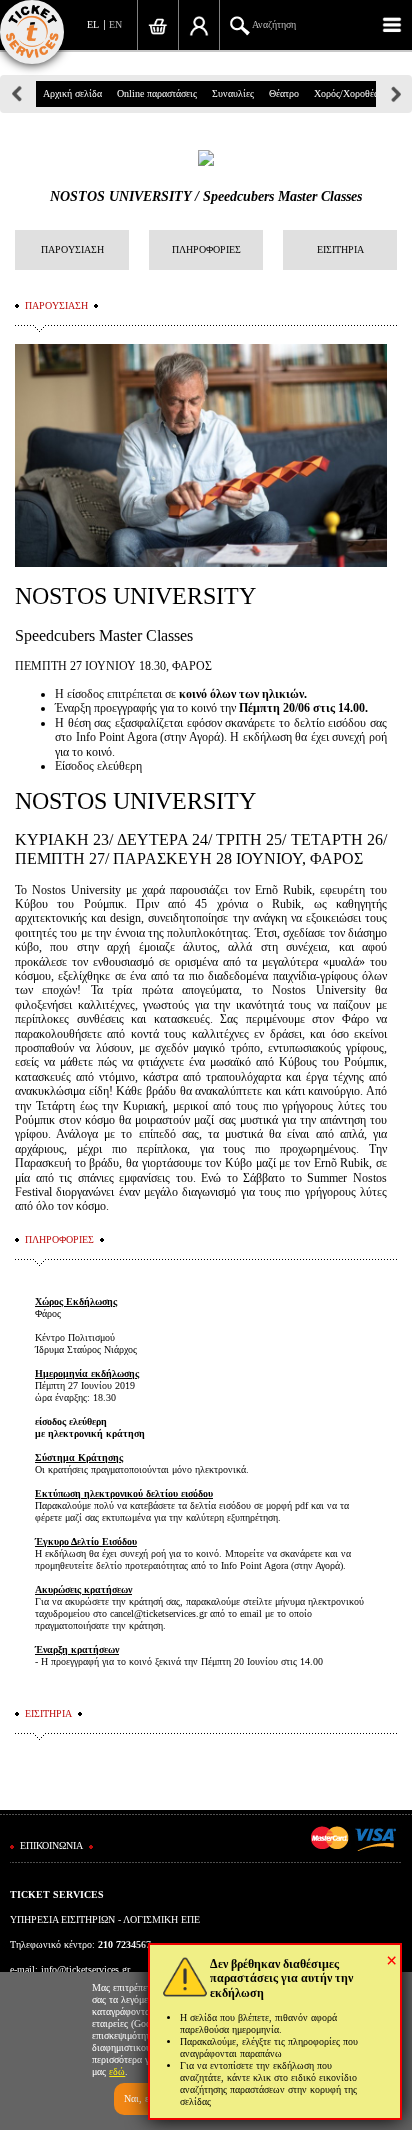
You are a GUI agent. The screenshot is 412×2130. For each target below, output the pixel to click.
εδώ (117, 2071)
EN (115, 24)
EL (93, 24)
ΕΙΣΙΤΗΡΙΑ (340, 249)
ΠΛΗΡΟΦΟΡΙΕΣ (206, 249)
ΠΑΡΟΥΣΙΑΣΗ (72, 249)
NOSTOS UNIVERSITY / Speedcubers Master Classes (206, 196)
